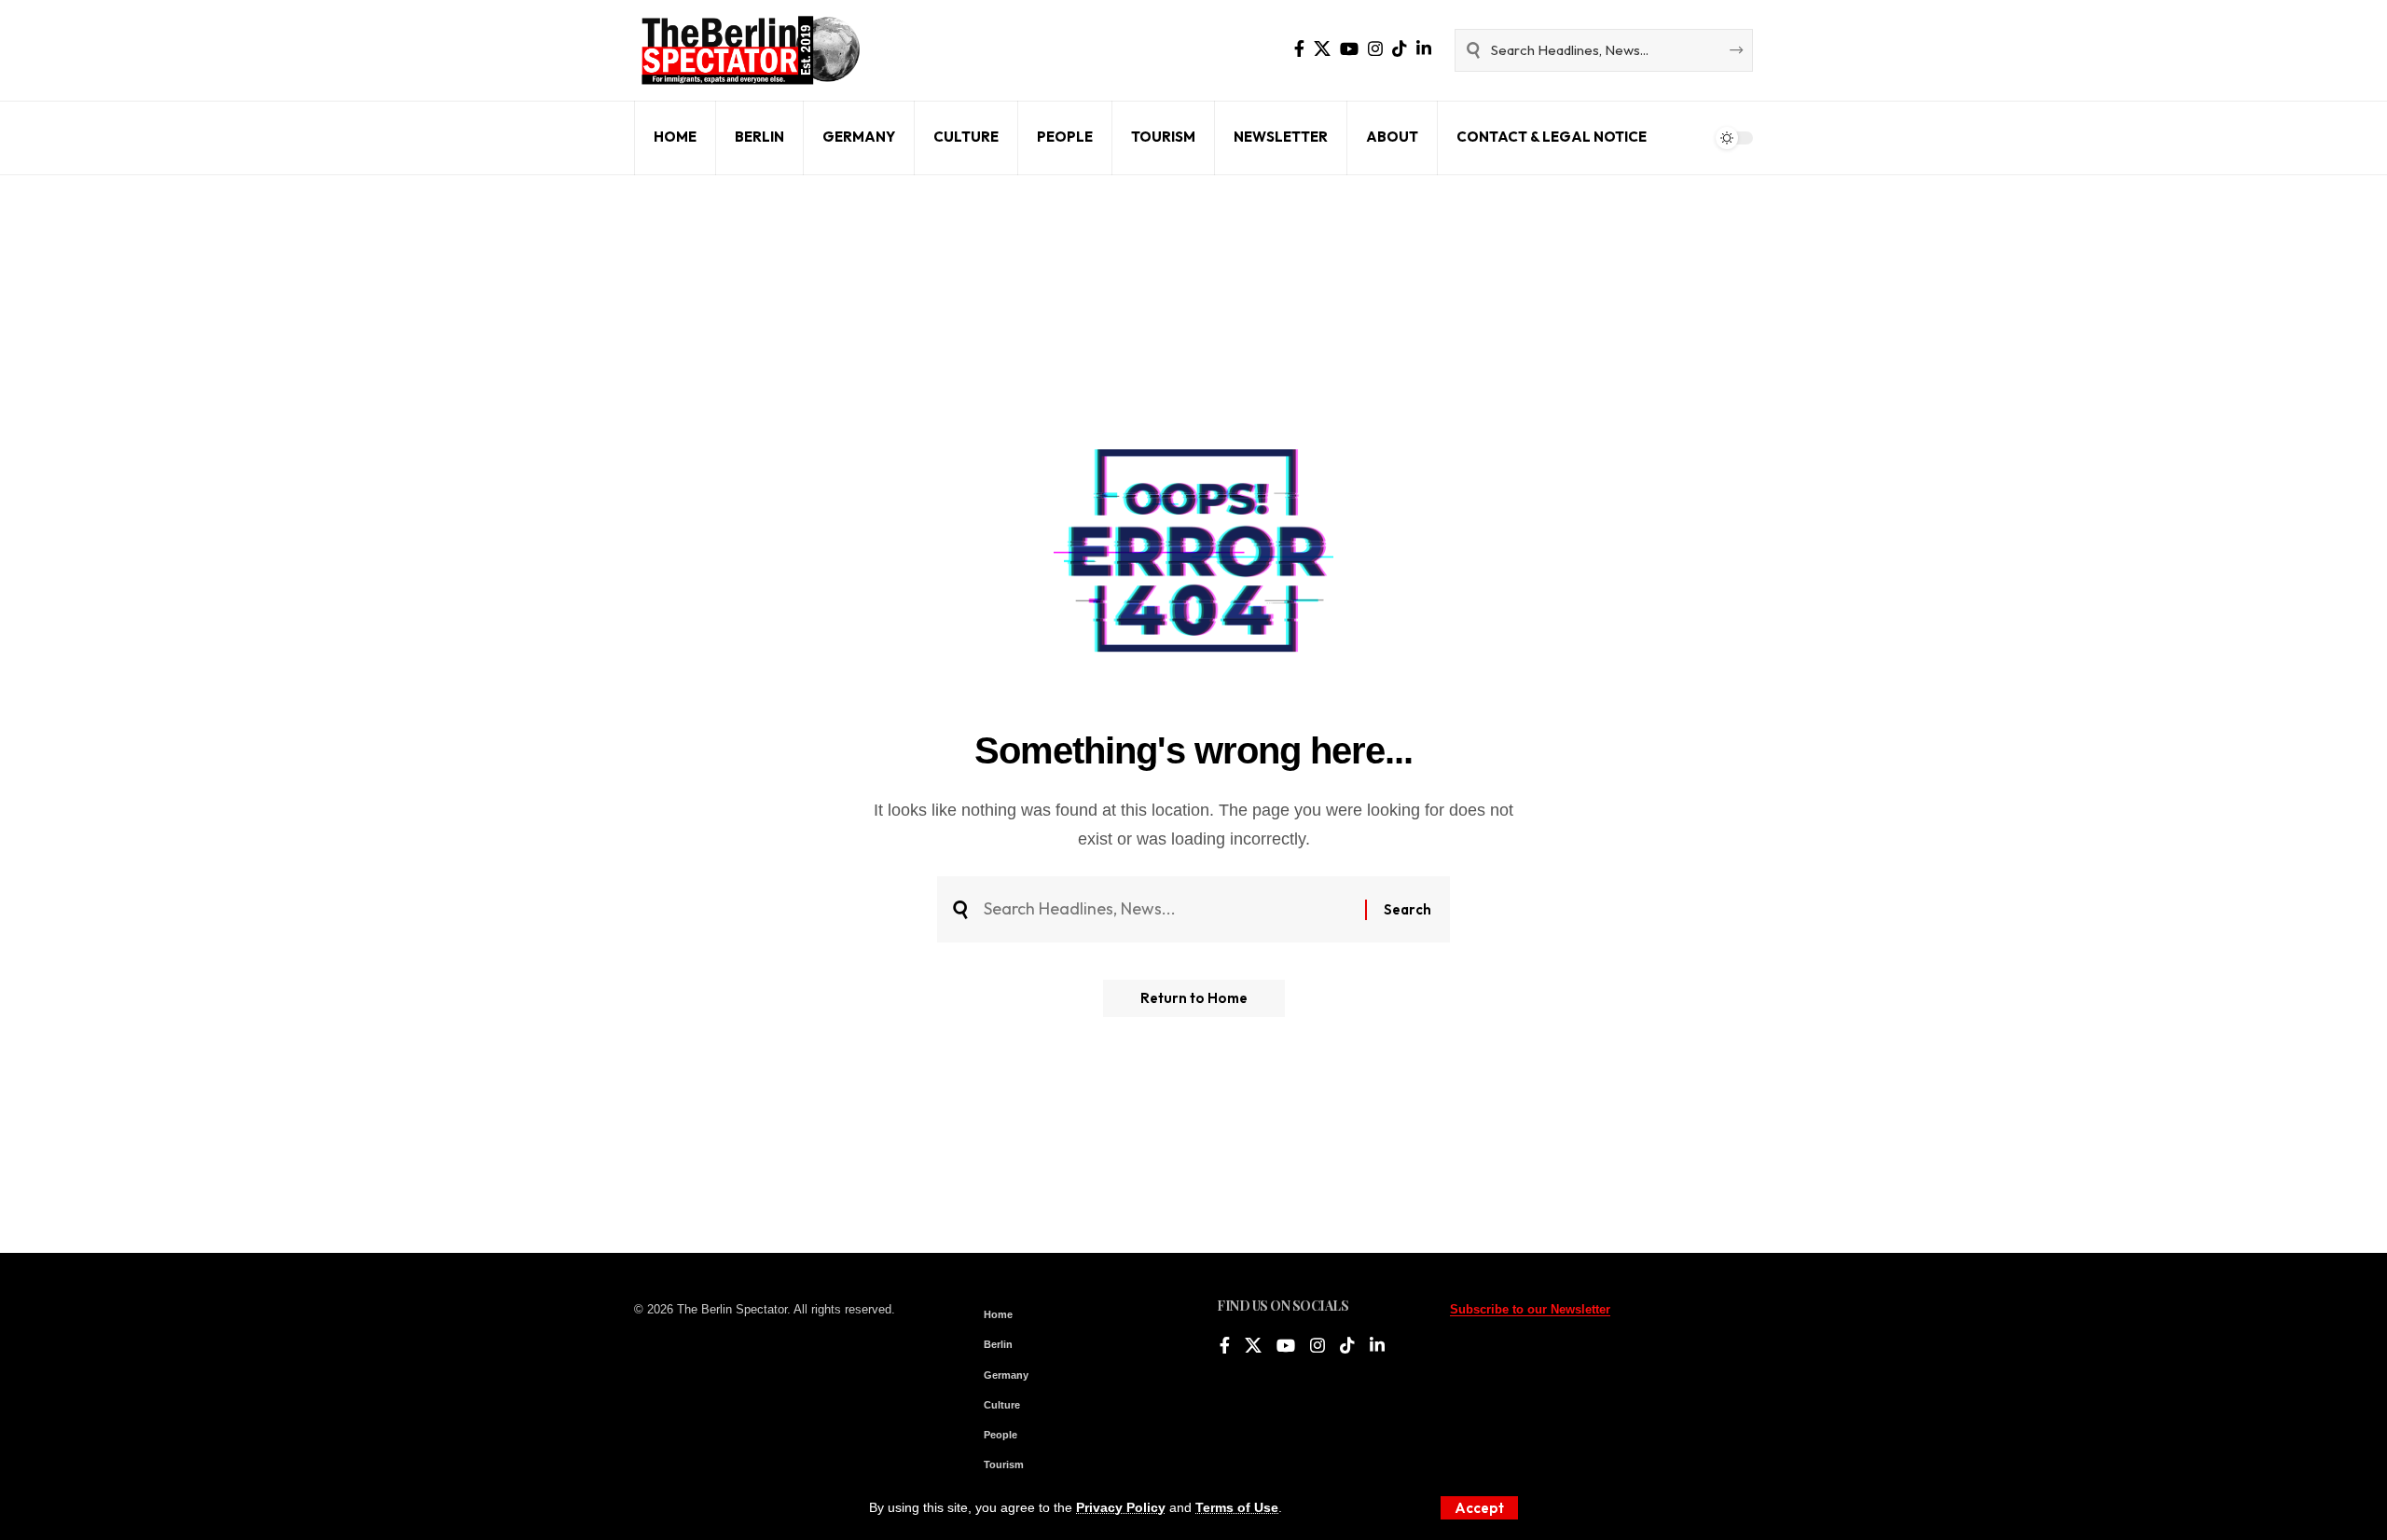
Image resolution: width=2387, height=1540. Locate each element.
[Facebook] (1299, 49)
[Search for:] (1167, 909)
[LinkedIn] (1424, 49)
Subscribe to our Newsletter (1530, 1309)
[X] (1322, 49)
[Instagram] (1375, 49)
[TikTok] (1400, 49)
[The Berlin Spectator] (751, 50)
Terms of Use (1237, 1507)
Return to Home (1194, 998)
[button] (1479, 1508)
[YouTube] (1349, 49)
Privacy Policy (1121, 1507)
